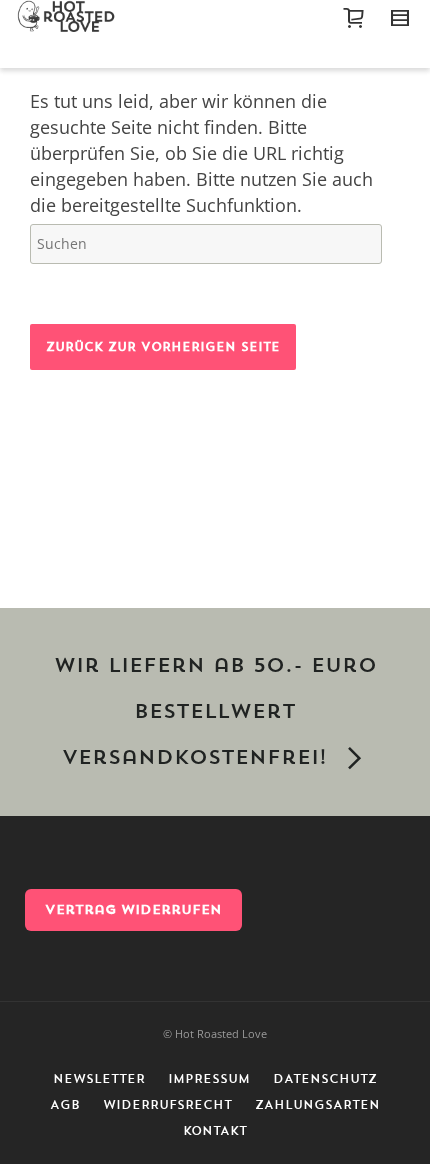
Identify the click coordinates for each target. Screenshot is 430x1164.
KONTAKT (215, 1131)
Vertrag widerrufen (133, 909)
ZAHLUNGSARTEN (317, 1105)
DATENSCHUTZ (325, 1079)
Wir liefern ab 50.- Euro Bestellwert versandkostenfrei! (215, 712)
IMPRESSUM (209, 1079)
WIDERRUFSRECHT (167, 1105)
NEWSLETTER (99, 1079)
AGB (65, 1105)
